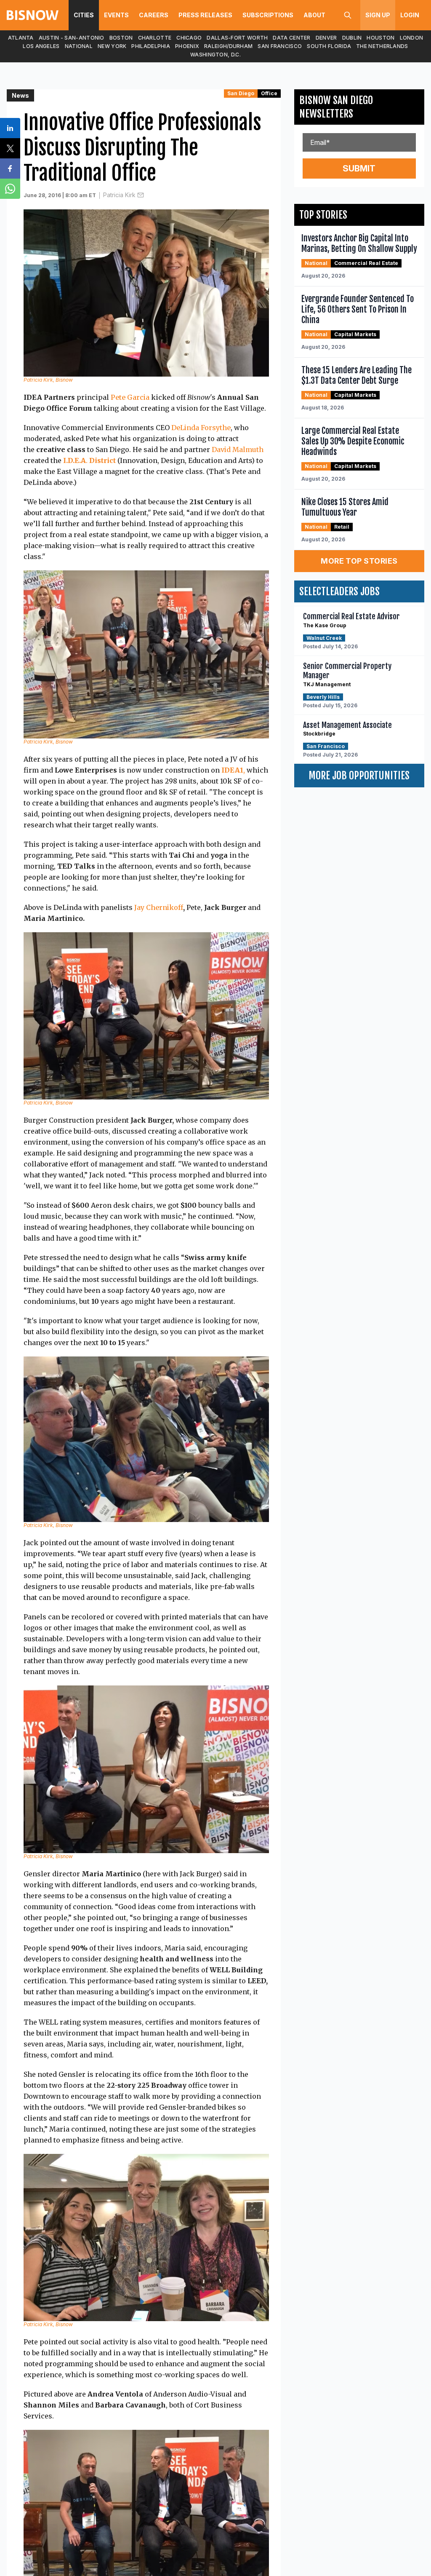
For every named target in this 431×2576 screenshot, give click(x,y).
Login (410, 15)
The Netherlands (382, 46)
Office (269, 93)
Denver (326, 38)
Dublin (352, 38)
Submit (359, 169)
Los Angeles (41, 46)
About (314, 15)
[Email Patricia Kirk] (141, 195)
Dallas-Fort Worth (237, 38)
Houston (380, 38)
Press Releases (205, 15)
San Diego (241, 93)
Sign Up (378, 15)
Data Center (291, 38)
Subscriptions (268, 15)
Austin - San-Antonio (72, 38)
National (79, 46)
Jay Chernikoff (159, 907)
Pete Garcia (130, 397)
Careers (154, 15)
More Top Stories (359, 561)
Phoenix (187, 46)
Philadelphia (151, 46)
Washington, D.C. (215, 55)
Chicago (189, 38)
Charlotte (155, 38)
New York (112, 46)
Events (116, 15)
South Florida (329, 46)
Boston (121, 38)
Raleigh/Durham (228, 46)
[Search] (348, 15)
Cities (84, 15)
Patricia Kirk (119, 195)
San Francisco (280, 46)
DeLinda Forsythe (201, 428)
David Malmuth (238, 449)
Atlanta (21, 38)
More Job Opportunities (359, 776)
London (412, 38)
